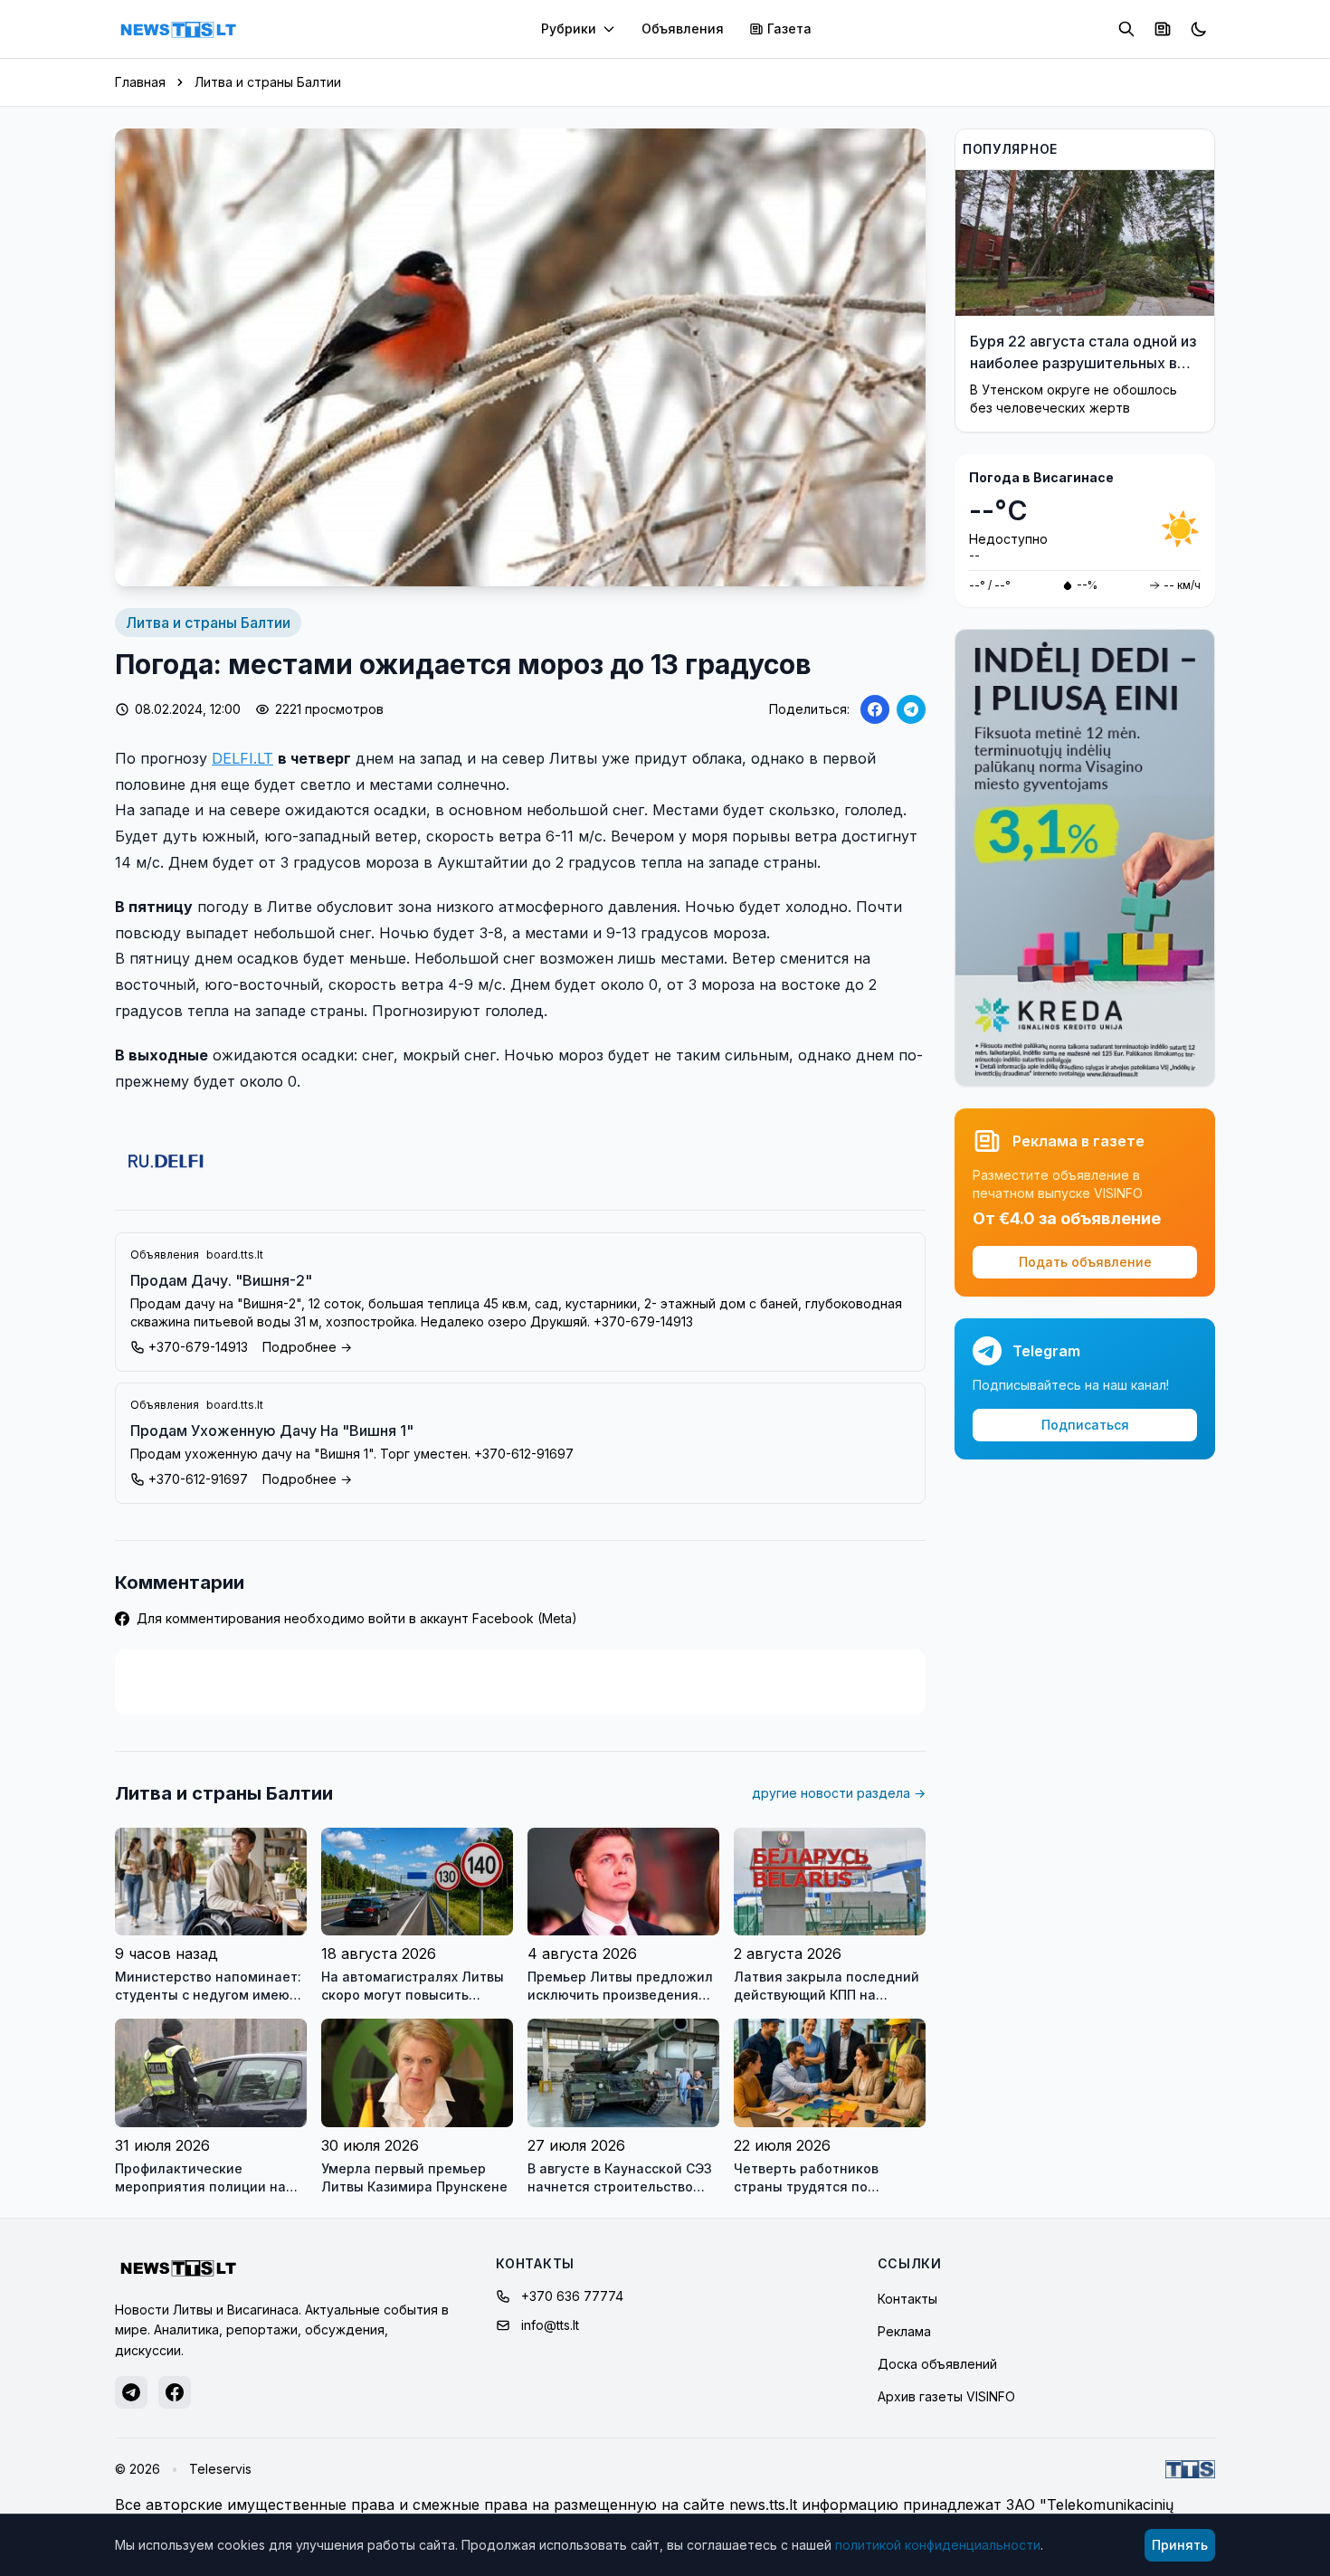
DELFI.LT (242, 758)
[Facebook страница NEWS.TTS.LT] (175, 2392)
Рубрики (569, 29)
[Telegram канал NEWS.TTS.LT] (131, 2392)
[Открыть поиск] (1126, 29)
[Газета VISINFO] (1163, 29)
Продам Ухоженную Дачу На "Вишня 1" (272, 1431)
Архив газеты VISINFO (946, 2396)
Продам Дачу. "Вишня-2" (221, 1280)
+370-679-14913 (198, 1347)
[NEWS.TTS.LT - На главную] (178, 29)
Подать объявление (1085, 1262)
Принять (1180, 2545)
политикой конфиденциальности (938, 2545)
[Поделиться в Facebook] (875, 709)
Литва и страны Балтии (268, 82)
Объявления (683, 29)
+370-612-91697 (198, 1479)
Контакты (907, 2299)
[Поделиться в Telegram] (911, 709)
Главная (140, 82)
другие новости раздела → (839, 1793)
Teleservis (220, 2469)
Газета (789, 29)
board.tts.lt (235, 1255)
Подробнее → (307, 1347)
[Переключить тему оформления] (1199, 29)
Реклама (904, 2331)
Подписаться (1085, 1425)
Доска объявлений (937, 2364)
